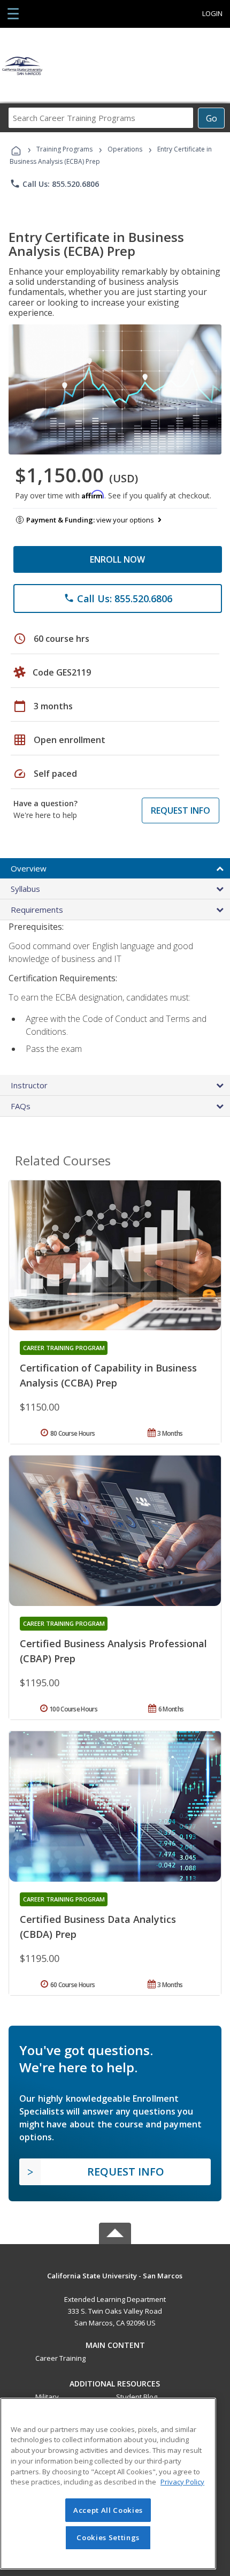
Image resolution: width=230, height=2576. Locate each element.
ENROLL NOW (117, 559)
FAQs (21, 1106)
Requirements (37, 910)
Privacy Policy (182, 2482)
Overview (29, 868)
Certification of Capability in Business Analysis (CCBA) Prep (108, 1375)
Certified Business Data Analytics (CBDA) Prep (98, 1927)
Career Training (60, 2358)
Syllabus (25, 889)
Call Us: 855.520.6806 (54, 184)
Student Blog (137, 2397)
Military (47, 2397)
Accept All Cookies (108, 2510)
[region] (108, 2484)
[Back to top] (115, 2275)
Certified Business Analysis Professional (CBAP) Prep (113, 1651)
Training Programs (64, 149)
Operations (125, 149)
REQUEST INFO (181, 810)
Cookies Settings (108, 2537)
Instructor (29, 1085)
